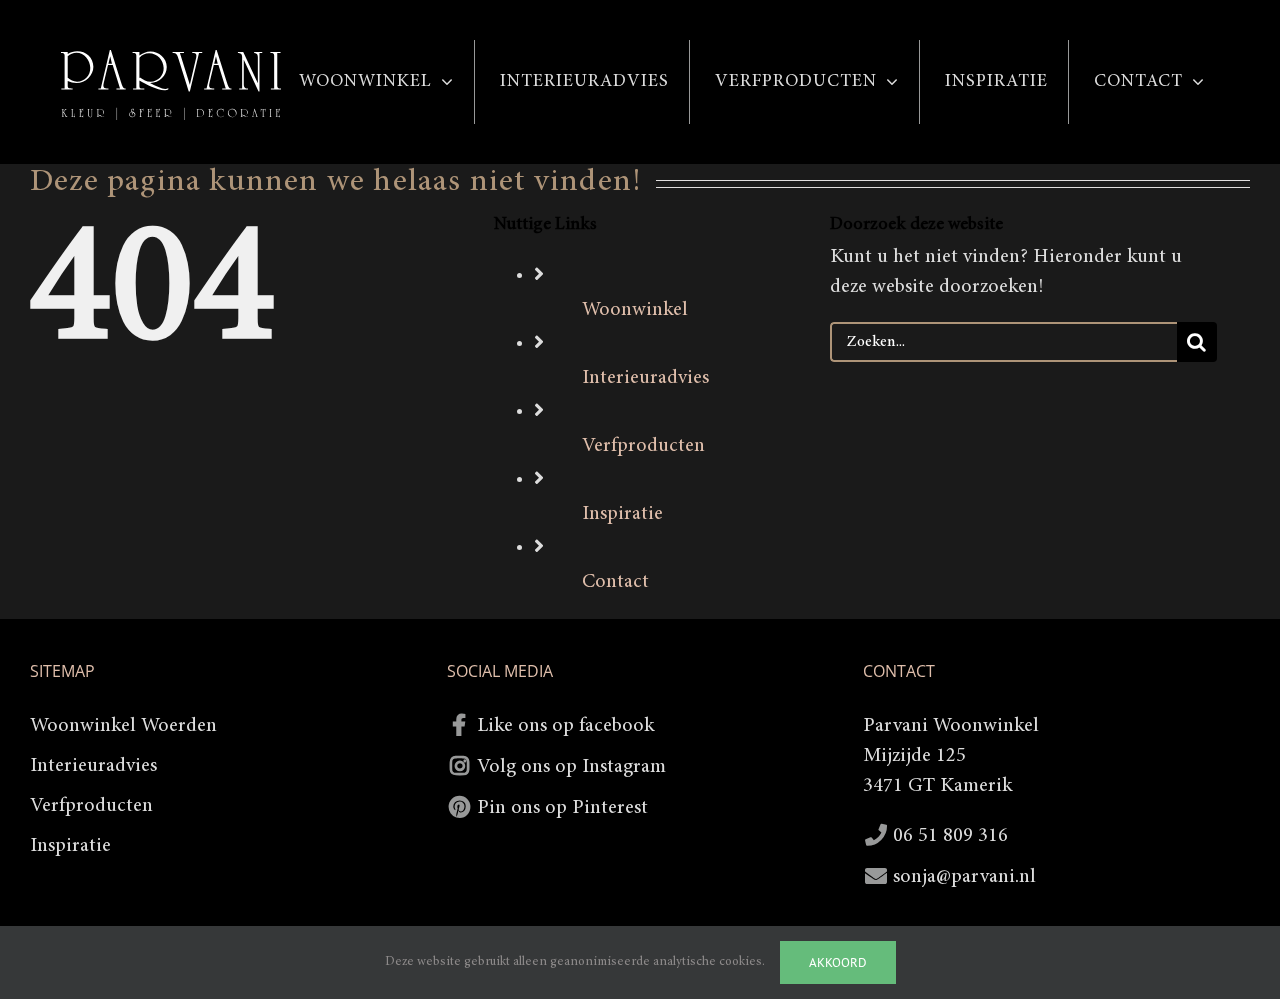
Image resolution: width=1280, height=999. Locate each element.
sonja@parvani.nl (964, 877)
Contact (615, 582)
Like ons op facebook (565, 726)
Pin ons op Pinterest (562, 808)
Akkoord (838, 962)
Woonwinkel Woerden (123, 726)
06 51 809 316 (950, 836)
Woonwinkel (635, 310)
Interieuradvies (645, 378)
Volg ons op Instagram (571, 767)
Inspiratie (622, 514)
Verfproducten (643, 446)
